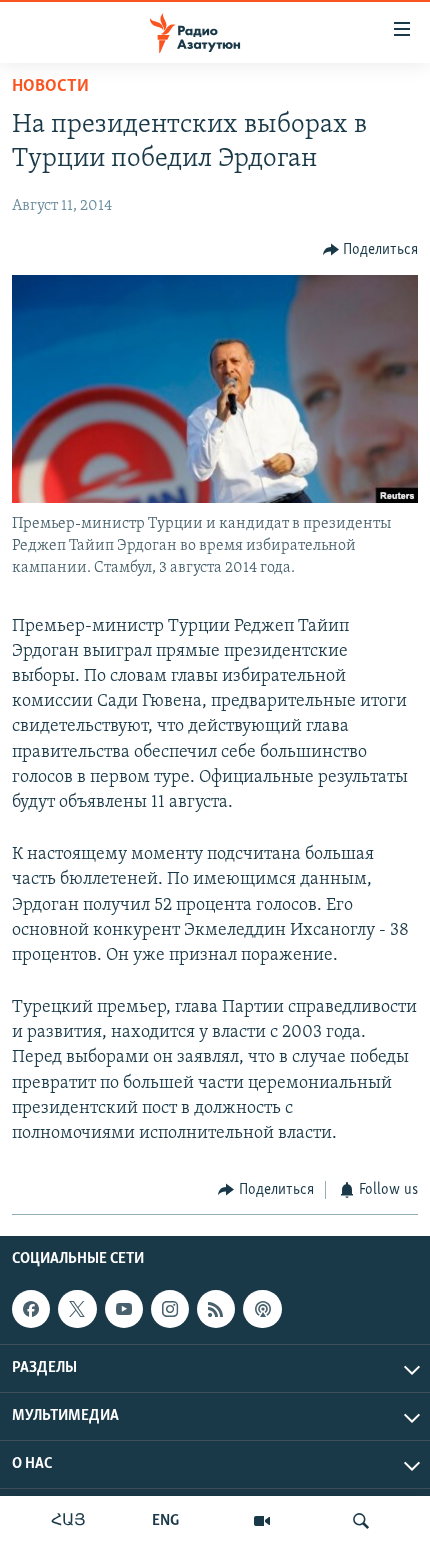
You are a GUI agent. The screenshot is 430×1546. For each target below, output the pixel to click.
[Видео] (262, 1521)
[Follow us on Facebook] (31, 1309)
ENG (165, 1521)
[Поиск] (361, 1521)
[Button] (371, 250)
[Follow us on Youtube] (124, 1309)
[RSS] (216, 1309)
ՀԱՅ (68, 1521)
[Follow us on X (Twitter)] (77, 1309)
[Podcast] (262, 1309)
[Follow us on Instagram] (170, 1309)
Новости (50, 87)
